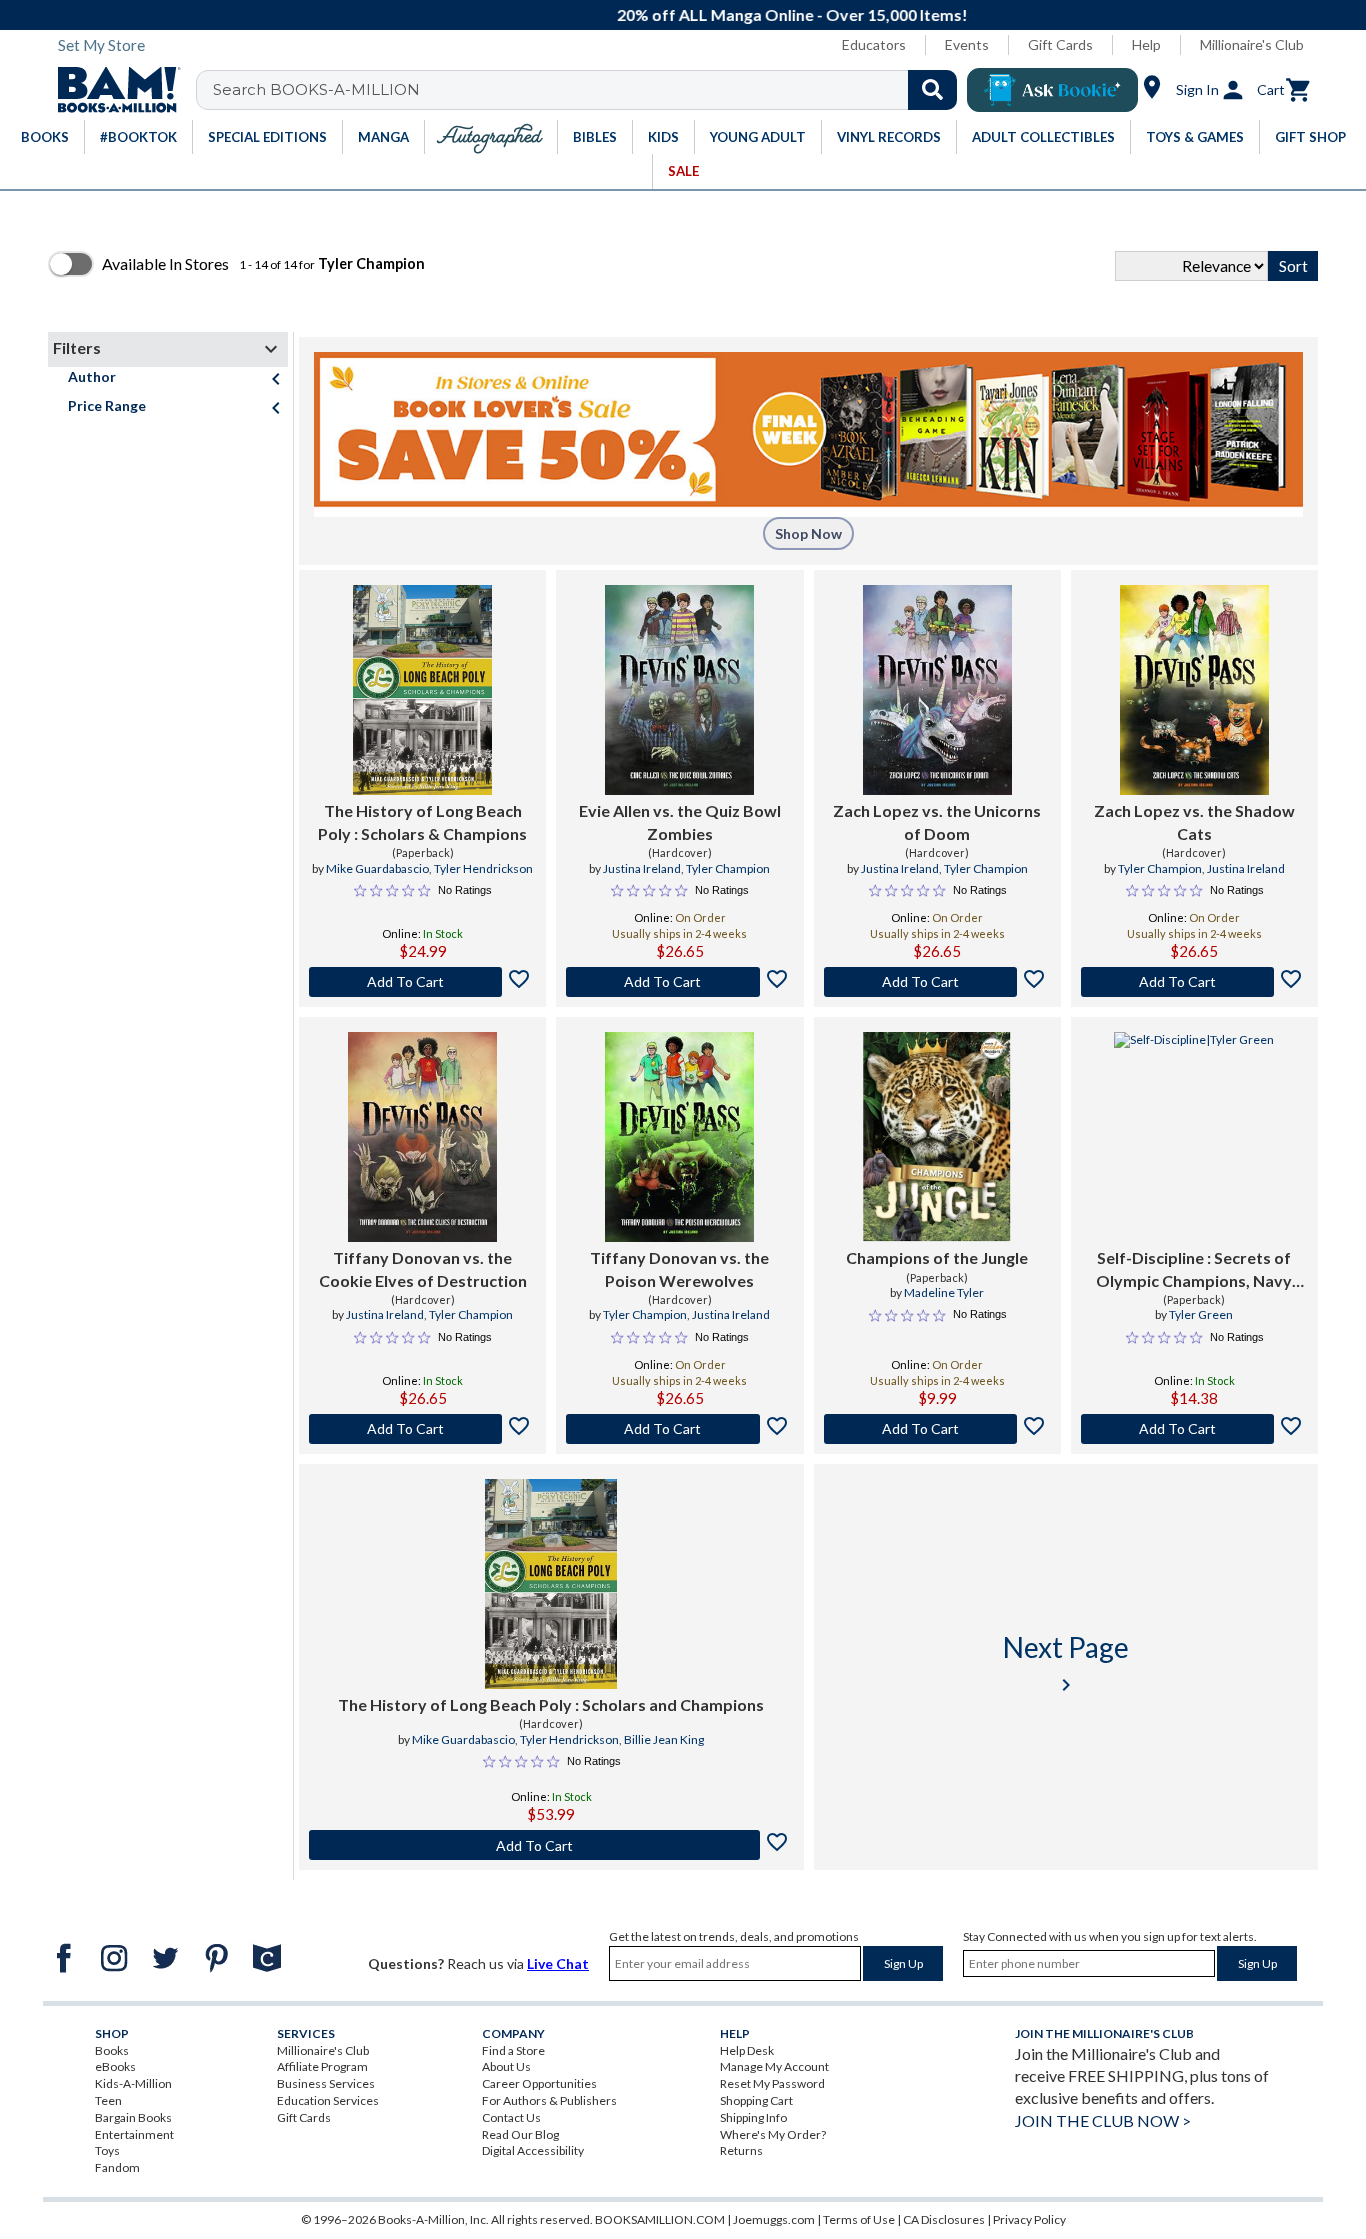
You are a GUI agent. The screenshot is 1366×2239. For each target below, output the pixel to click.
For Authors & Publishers (549, 2100)
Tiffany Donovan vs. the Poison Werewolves (679, 1268)
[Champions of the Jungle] (937, 1137)
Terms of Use (859, 2219)
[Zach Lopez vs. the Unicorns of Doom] (937, 690)
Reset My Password (772, 2083)
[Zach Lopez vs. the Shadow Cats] (1194, 690)
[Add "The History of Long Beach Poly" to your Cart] (422, 982)
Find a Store (513, 2050)
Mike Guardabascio (377, 868)
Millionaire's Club (1252, 44)
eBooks (115, 2066)
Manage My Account (774, 2066)
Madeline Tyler (944, 1292)
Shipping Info (753, 2117)
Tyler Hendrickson (483, 868)
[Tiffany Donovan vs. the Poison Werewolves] (679, 1137)
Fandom (117, 2167)
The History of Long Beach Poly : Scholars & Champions (422, 821)
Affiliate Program (322, 2066)
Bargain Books (133, 2117)
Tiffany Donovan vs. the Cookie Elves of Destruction (423, 1268)
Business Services (326, 2083)
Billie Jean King (664, 1739)
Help (1146, 44)
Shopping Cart (756, 2100)
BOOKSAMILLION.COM (660, 2219)
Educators (874, 44)
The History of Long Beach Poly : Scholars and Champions (551, 1704)
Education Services (328, 2100)
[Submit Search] (932, 90)
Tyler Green (1201, 1314)
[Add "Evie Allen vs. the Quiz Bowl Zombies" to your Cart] (679, 982)
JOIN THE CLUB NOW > (1103, 2120)
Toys (107, 2150)
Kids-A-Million (133, 2083)
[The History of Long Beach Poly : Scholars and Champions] (551, 1584)
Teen (108, 2100)
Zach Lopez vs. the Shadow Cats (1194, 821)
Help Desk (747, 2050)
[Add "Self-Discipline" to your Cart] (1194, 1429)
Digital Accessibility (533, 2150)
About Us (506, 2066)
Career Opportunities (539, 2083)
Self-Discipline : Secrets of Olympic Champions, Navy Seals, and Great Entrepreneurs (1194, 1270)
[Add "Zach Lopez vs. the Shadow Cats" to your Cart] (1194, 982)
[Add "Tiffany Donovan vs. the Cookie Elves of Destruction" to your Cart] (422, 1429)
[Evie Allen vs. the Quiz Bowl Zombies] (679, 690)
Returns (741, 2150)
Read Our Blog (520, 2134)
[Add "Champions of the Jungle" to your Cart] (937, 1429)
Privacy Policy (1029, 2219)
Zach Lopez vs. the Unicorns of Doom (937, 821)
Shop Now (808, 533)
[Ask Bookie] (1052, 90)
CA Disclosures (944, 2219)
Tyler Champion (728, 868)
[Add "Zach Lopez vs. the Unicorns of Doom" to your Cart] (937, 982)
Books (112, 2050)
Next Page (1066, 1663)
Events (967, 44)
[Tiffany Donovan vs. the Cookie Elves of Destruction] (422, 1137)
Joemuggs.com (774, 2219)
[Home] (112, 90)
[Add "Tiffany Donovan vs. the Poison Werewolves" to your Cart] (679, 1429)
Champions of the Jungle (937, 1257)
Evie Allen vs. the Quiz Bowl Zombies (680, 821)
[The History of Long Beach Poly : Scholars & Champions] (423, 690)
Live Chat (558, 1963)
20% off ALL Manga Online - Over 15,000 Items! (693, 14)
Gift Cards (1060, 44)
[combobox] (589, 90)
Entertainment (134, 2134)
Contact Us (511, 2117)
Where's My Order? (773, 2134)
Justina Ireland (642, 868)
